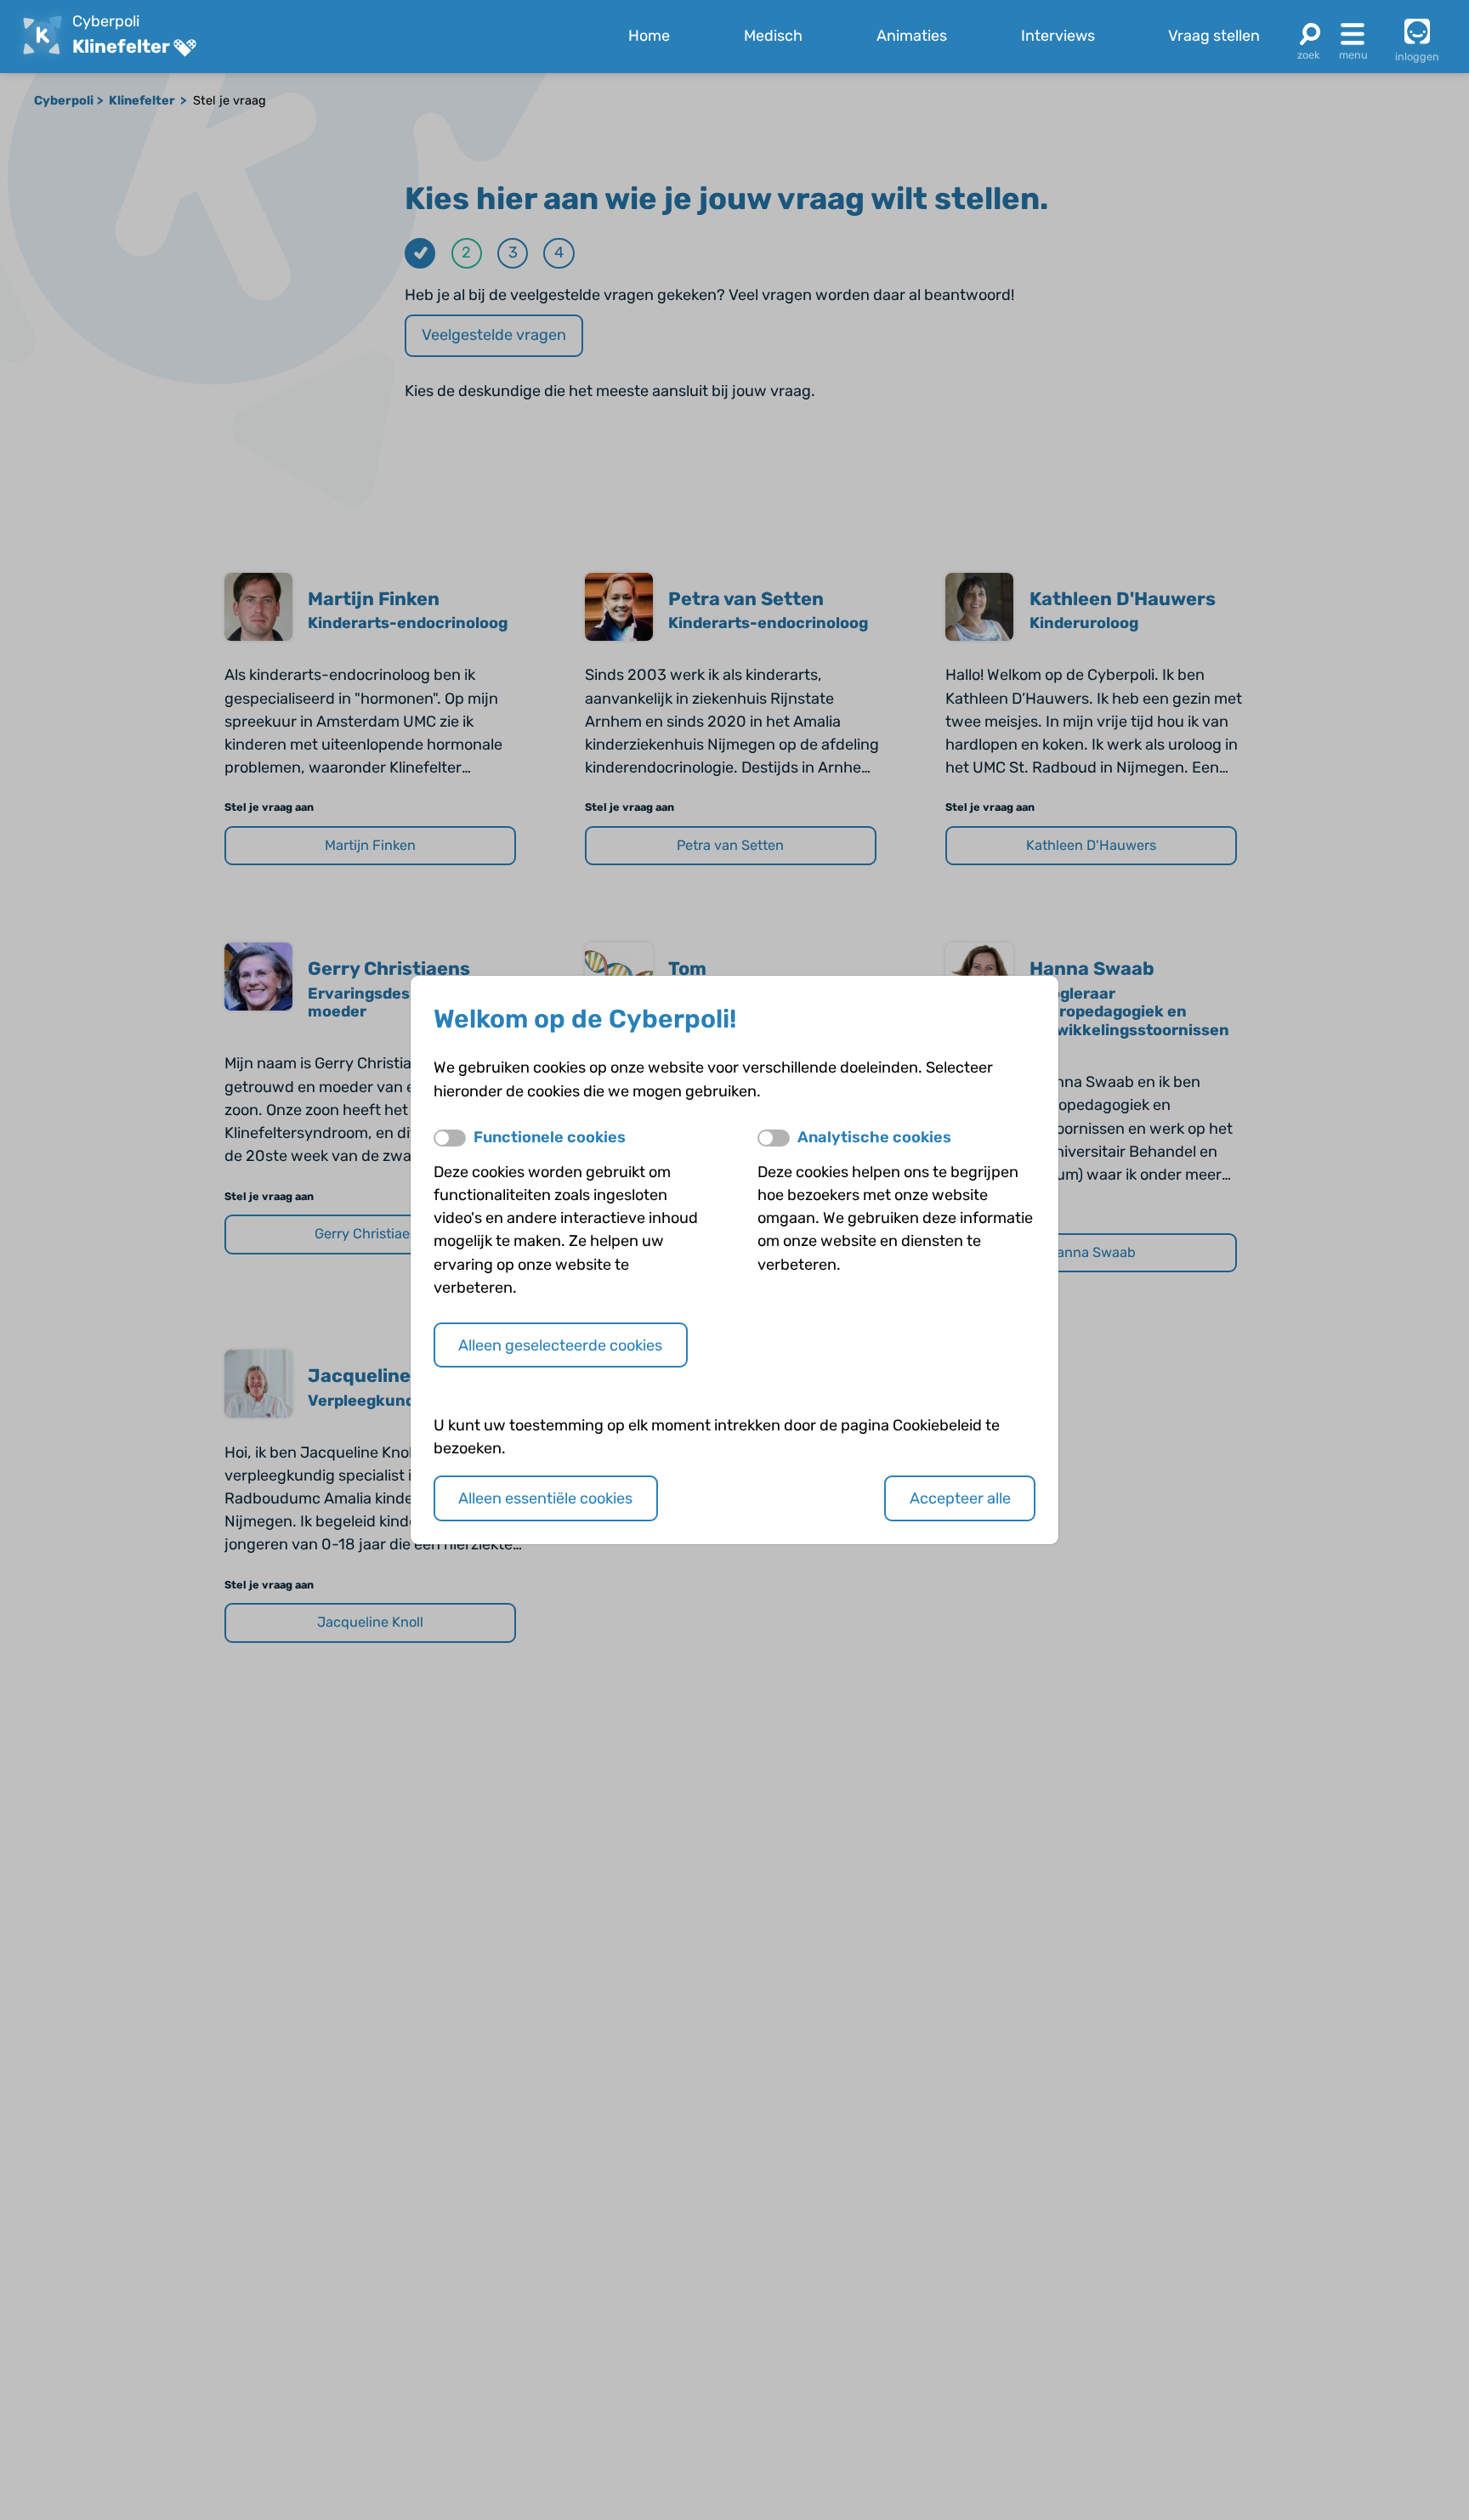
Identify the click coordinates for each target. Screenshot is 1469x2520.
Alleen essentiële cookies (545, 1498)
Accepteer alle (960, 1498)
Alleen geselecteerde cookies (560, 1345)
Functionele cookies (550, 1137)
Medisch (773, 36)
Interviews (1058, 36)
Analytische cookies (874, 1137)
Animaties (912, 36)
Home (649, 36)
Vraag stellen (1214, 36)
